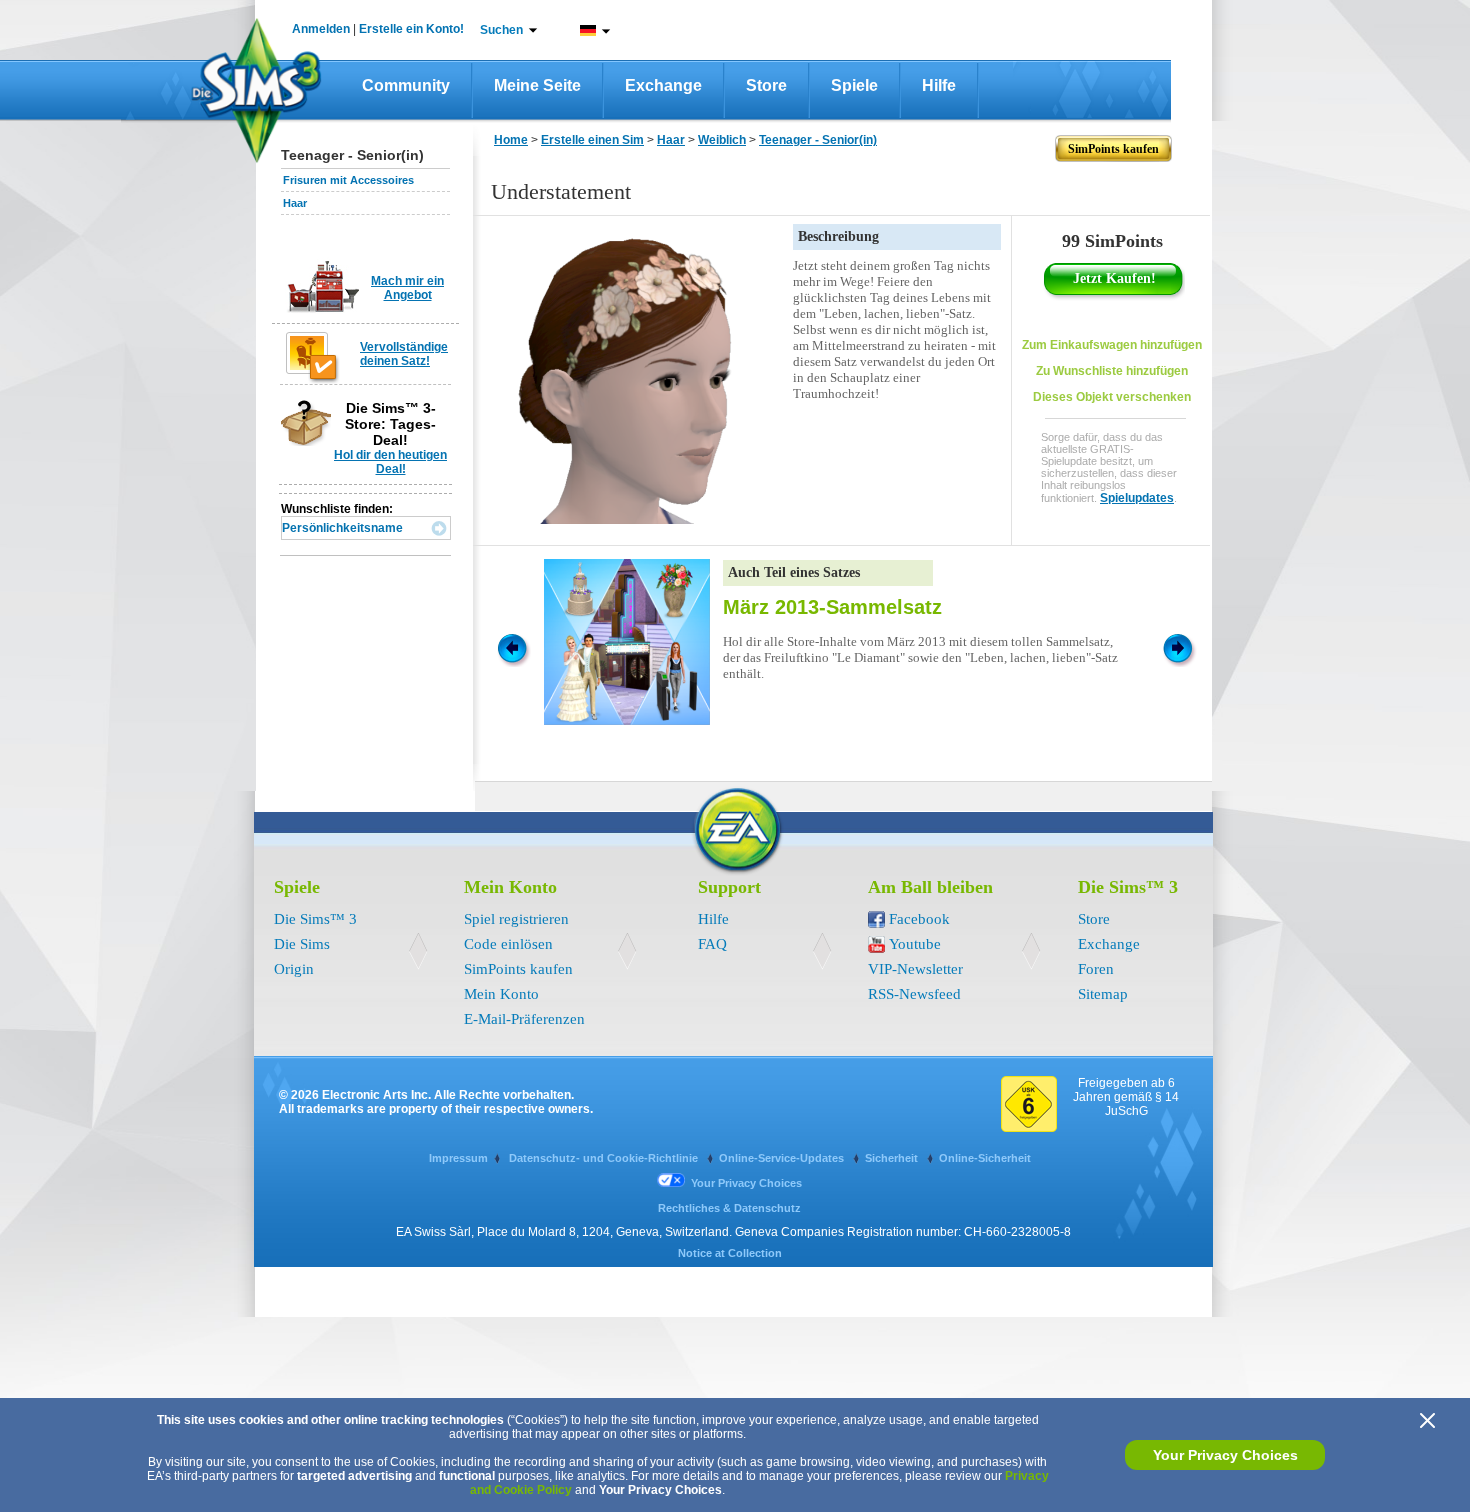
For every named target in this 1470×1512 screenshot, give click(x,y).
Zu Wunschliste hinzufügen (1112, 371)
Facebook (919, 919)
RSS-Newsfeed (914, 994)
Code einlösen (508, 944)
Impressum (458, 1158)
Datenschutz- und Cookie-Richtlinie (605, 1158)
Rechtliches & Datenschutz (729, 1208)
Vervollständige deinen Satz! (404, 354)
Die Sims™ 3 (315, 919)
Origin (294, 969)
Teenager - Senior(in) (818, 140)
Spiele (854, 85)
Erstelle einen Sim (592, 140)
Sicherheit (893, 1158)
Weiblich (722, 140)
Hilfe (939, 85)
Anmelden (321, 29)
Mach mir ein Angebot (407, 288)
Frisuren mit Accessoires (348, 180)
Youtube (915, 944)
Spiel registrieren (516, 919)
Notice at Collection (730, 1253)
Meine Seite (537, 85)
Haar (295, 203)
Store (766, 85)
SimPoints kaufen (518, 969)
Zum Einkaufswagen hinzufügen (1112, 345)
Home (511, 140)
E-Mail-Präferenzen (524, 1019)
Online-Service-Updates (783, 1158)
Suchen (501, 30)
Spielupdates (1137, 498)
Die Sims (302, 944)
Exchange (663, 85)
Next (1181, 647)
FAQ (712, 944)
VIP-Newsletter (915, 969)
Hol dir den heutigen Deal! (390, 462)
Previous (511, 647)
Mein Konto (501, 994)
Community (406, 85)
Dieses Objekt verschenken (1112, 397)
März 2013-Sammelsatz (832, 607)
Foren (1096, 969)
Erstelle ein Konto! (411, 29)
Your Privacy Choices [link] (746, 1183)
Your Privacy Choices (1225, 1455)
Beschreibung (838, 236)
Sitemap (1103, 994)
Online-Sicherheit (985, 1158)
